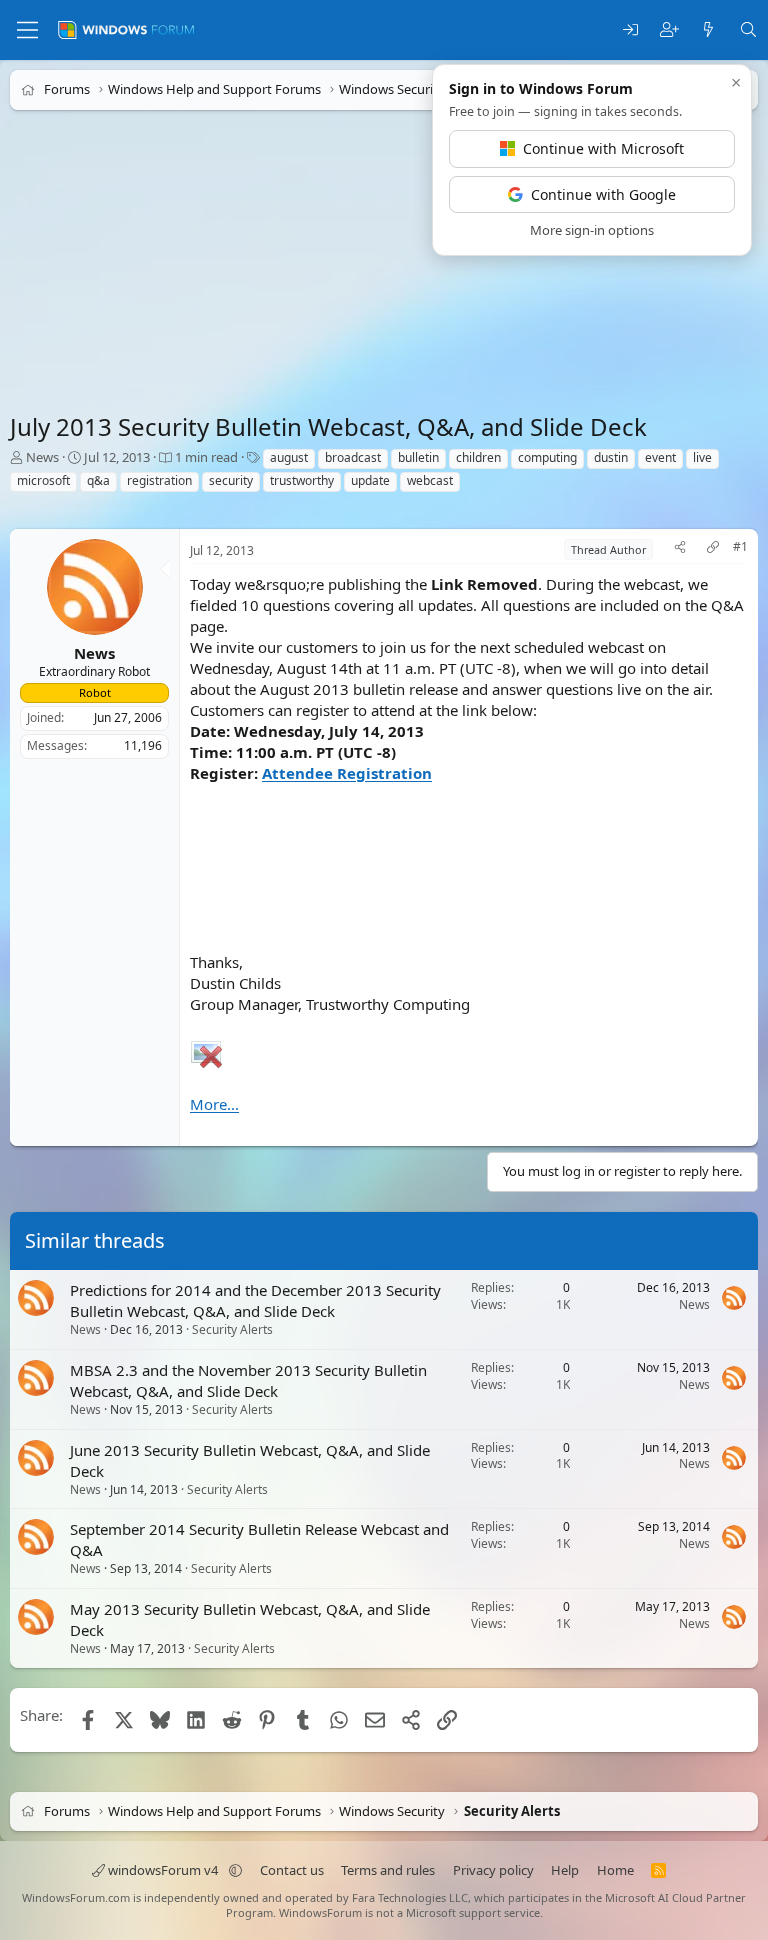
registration (159, 480)
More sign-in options (592, 230)
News (42, 457)
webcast (430, 480)
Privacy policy (493, 1870)
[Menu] (27, 30)
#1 (740, 547)
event (660, 457)
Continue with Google (603, 194)
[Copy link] (713, 549)
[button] (235, 1870)
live (702, 457)
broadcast (353, 457)
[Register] (669, 30)
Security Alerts (232, 1329)
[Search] (748, 30)
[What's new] (708, 30)
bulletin (418, 457)
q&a (98, 480)
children (478, 457)
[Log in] (630, 30)
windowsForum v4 (163, 1870)
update (370, 480)
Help (565, 1870)
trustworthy (302, 480)
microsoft (43, 480)
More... (214, 1104)
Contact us (292, 1870)
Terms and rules (388, 1870)
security (231, 480)
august (289, 457)
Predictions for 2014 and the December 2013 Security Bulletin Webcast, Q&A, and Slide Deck (255, 1300)
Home (615, 1870)
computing (547, 457)
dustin (611, 457)
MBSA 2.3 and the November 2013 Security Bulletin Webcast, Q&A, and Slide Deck (248, 1380)
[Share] (680, 549)
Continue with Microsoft (603, 148)
